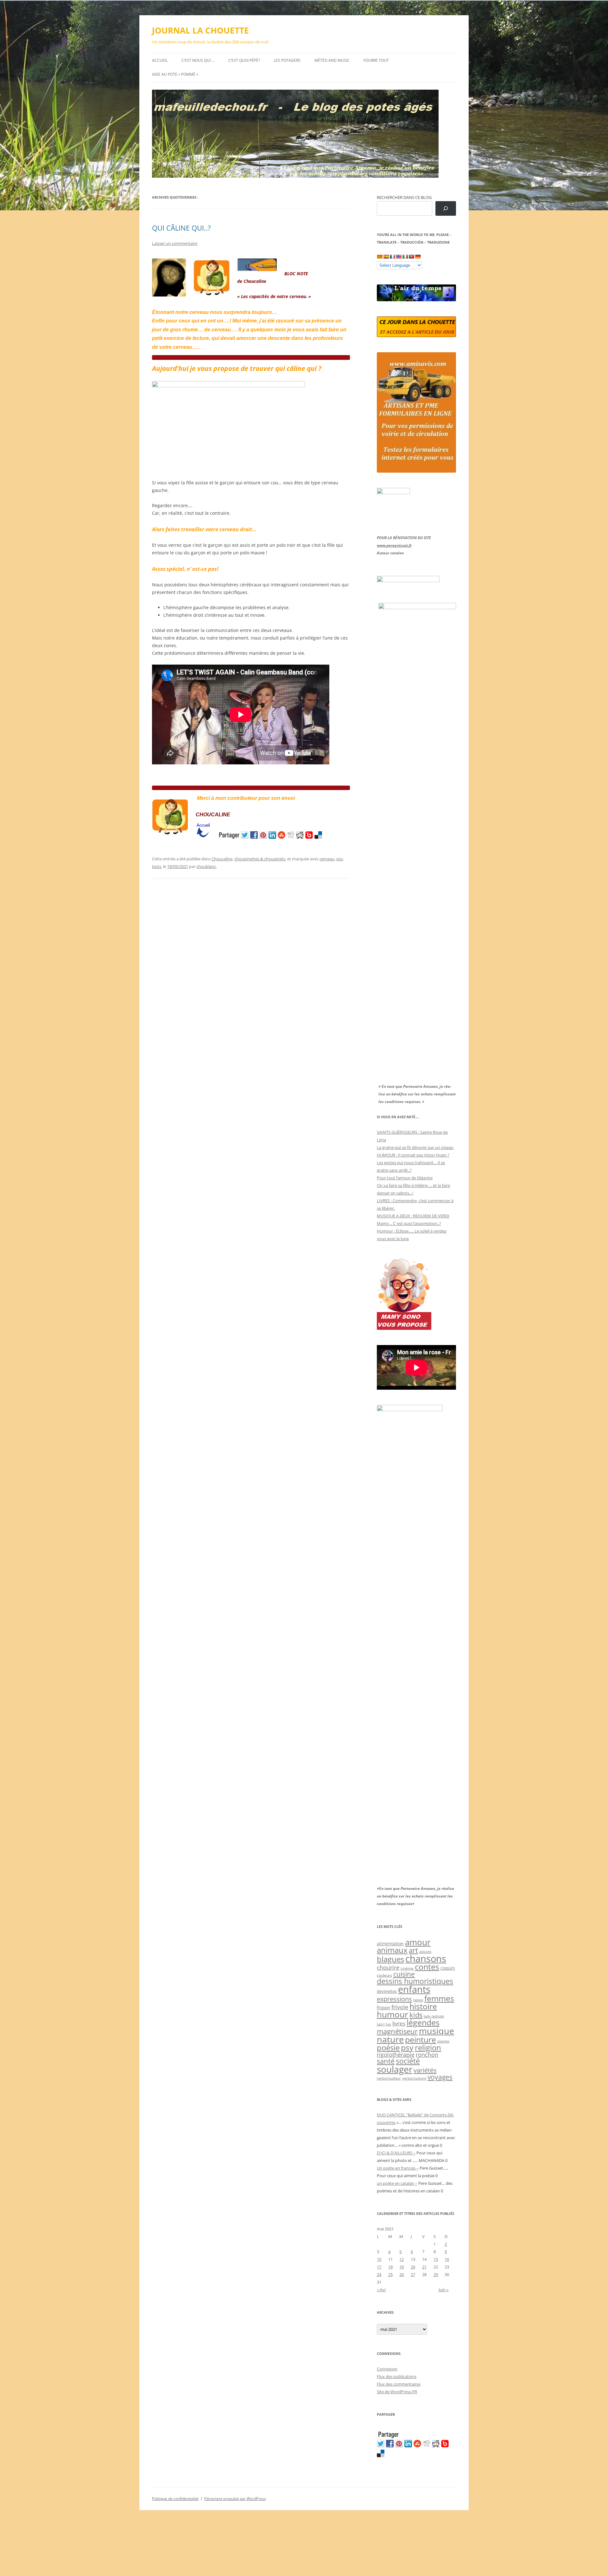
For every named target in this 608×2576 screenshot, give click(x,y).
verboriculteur (389, 2078)
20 (413, 2267)
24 (379, 2274)
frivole (400, 2007)
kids (416, 2015)
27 (413, 2274)
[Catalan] (380, 257)
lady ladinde (434, 2016)
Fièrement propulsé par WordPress (235, 2499)
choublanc (206, 866)
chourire (388, 1967)
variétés (425, 2070)
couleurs (384, 1975)
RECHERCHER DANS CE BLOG (404, 197)
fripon (383, 2008)
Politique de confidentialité (175, 2499)
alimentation (390, 1944)
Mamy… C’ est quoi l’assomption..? (409, 1223)
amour (418, 1942)
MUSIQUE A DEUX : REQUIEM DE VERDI (413, 1216)
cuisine (404, 1974)
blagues (390, 1959)
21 (424, 2267)
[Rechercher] (446, 209)
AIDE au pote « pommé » (175, 74)
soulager (395, 2069)
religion (428, 2047)
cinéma (407, 1968)
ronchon (427, 2055)
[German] (418, 257)
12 (402, 2259)
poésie (388, 2048)
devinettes (387, 1991)
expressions (394, 1999)
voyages (440, 2077)
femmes (439, 1998)
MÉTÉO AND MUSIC (332, 60)
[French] (392, 257)
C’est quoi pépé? (244, 60)
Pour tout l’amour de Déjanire (405, 1178)
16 (447, 2259)
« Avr (381, 2290)
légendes (423, 2022)
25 (390, 2274)
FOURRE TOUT (376, 60)
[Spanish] (386, 257)
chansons (426, 1958)
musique (437, 2031)
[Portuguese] (411, 257)
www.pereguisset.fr (394, 545)
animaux (392, 1950)
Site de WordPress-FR (397, 2392)
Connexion (387, 2369)
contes (427, 1967)
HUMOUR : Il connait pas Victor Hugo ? (413, 1155)
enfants (414, 1989)
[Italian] (405, 257)
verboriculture (414, 2078)
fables (418, 2000)
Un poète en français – (398, 2168)
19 (402, 2267)
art (413, 1950)
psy (340, 859)
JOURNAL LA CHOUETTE (200, 30)
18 (390, 2267)
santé (386, 2061)
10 (379, 2259)
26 (402, 2274)
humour (393, 2014)
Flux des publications (397, 2376)
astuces (425, 1951)
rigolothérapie (396, 2055)
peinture (421, 2040)
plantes (443, 2041)
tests (157, 866)
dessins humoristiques (415, 1981)
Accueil (160, 60)
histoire (423, 2006)
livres (399, 2023)
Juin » (443, 2290)
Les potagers (287, 60)
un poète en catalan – (397, 2183)
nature (390, 2039)
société (408, 2061)
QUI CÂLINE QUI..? (181, 228)
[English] (399, 257)
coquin (448, 1968)
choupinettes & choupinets (260, 859)
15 (436, 2259)
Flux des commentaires (399, 2384)
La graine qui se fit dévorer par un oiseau (415, 1147)
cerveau (327, 859)
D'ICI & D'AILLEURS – (396, 2153)
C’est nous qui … (198, 60)
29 (436, 2274)
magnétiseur (397, 2031)
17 (379, 2267)
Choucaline (222, 859)
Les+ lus (384, 2024)
